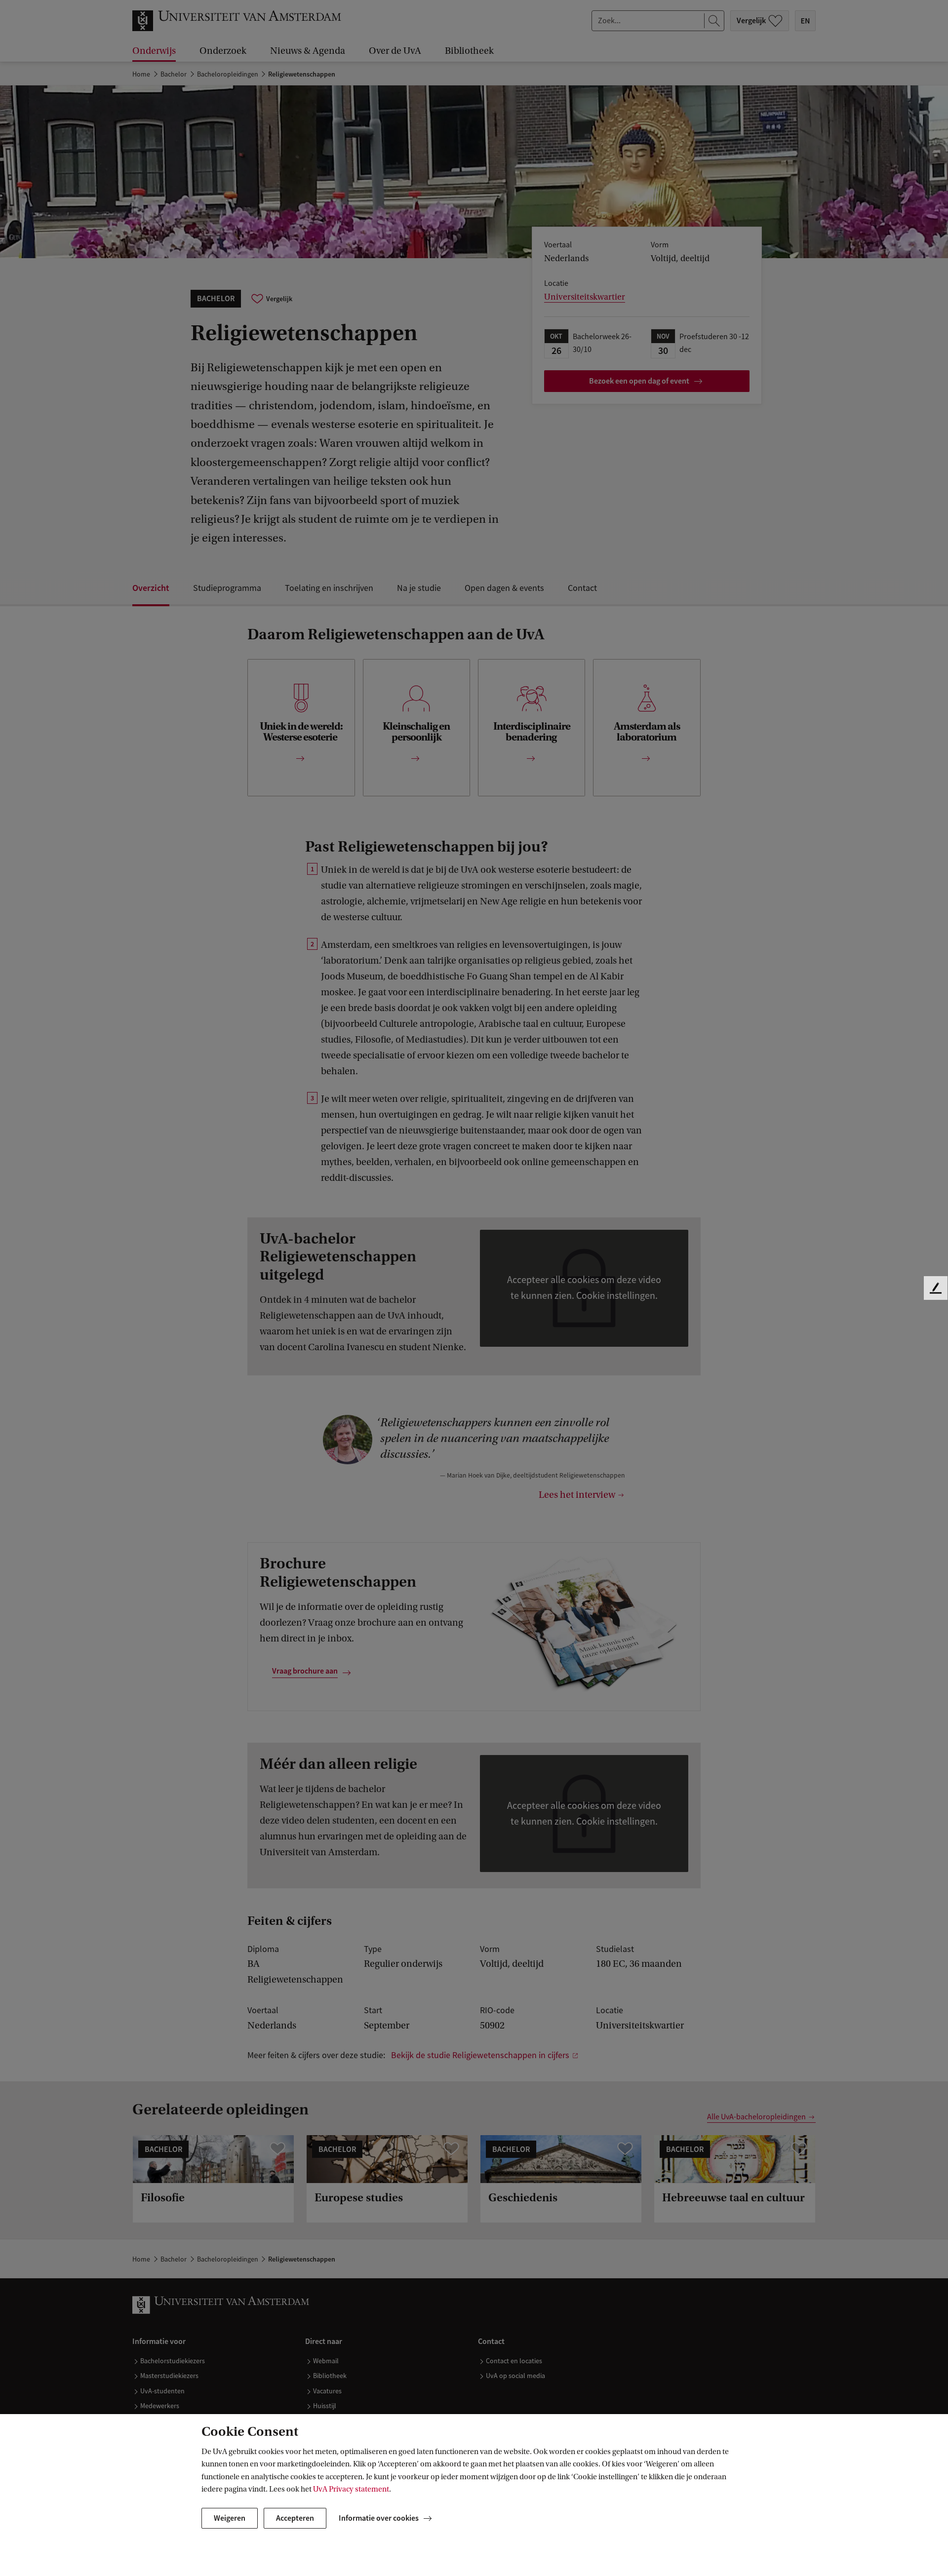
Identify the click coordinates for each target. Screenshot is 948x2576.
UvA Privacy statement (351, 2489)
